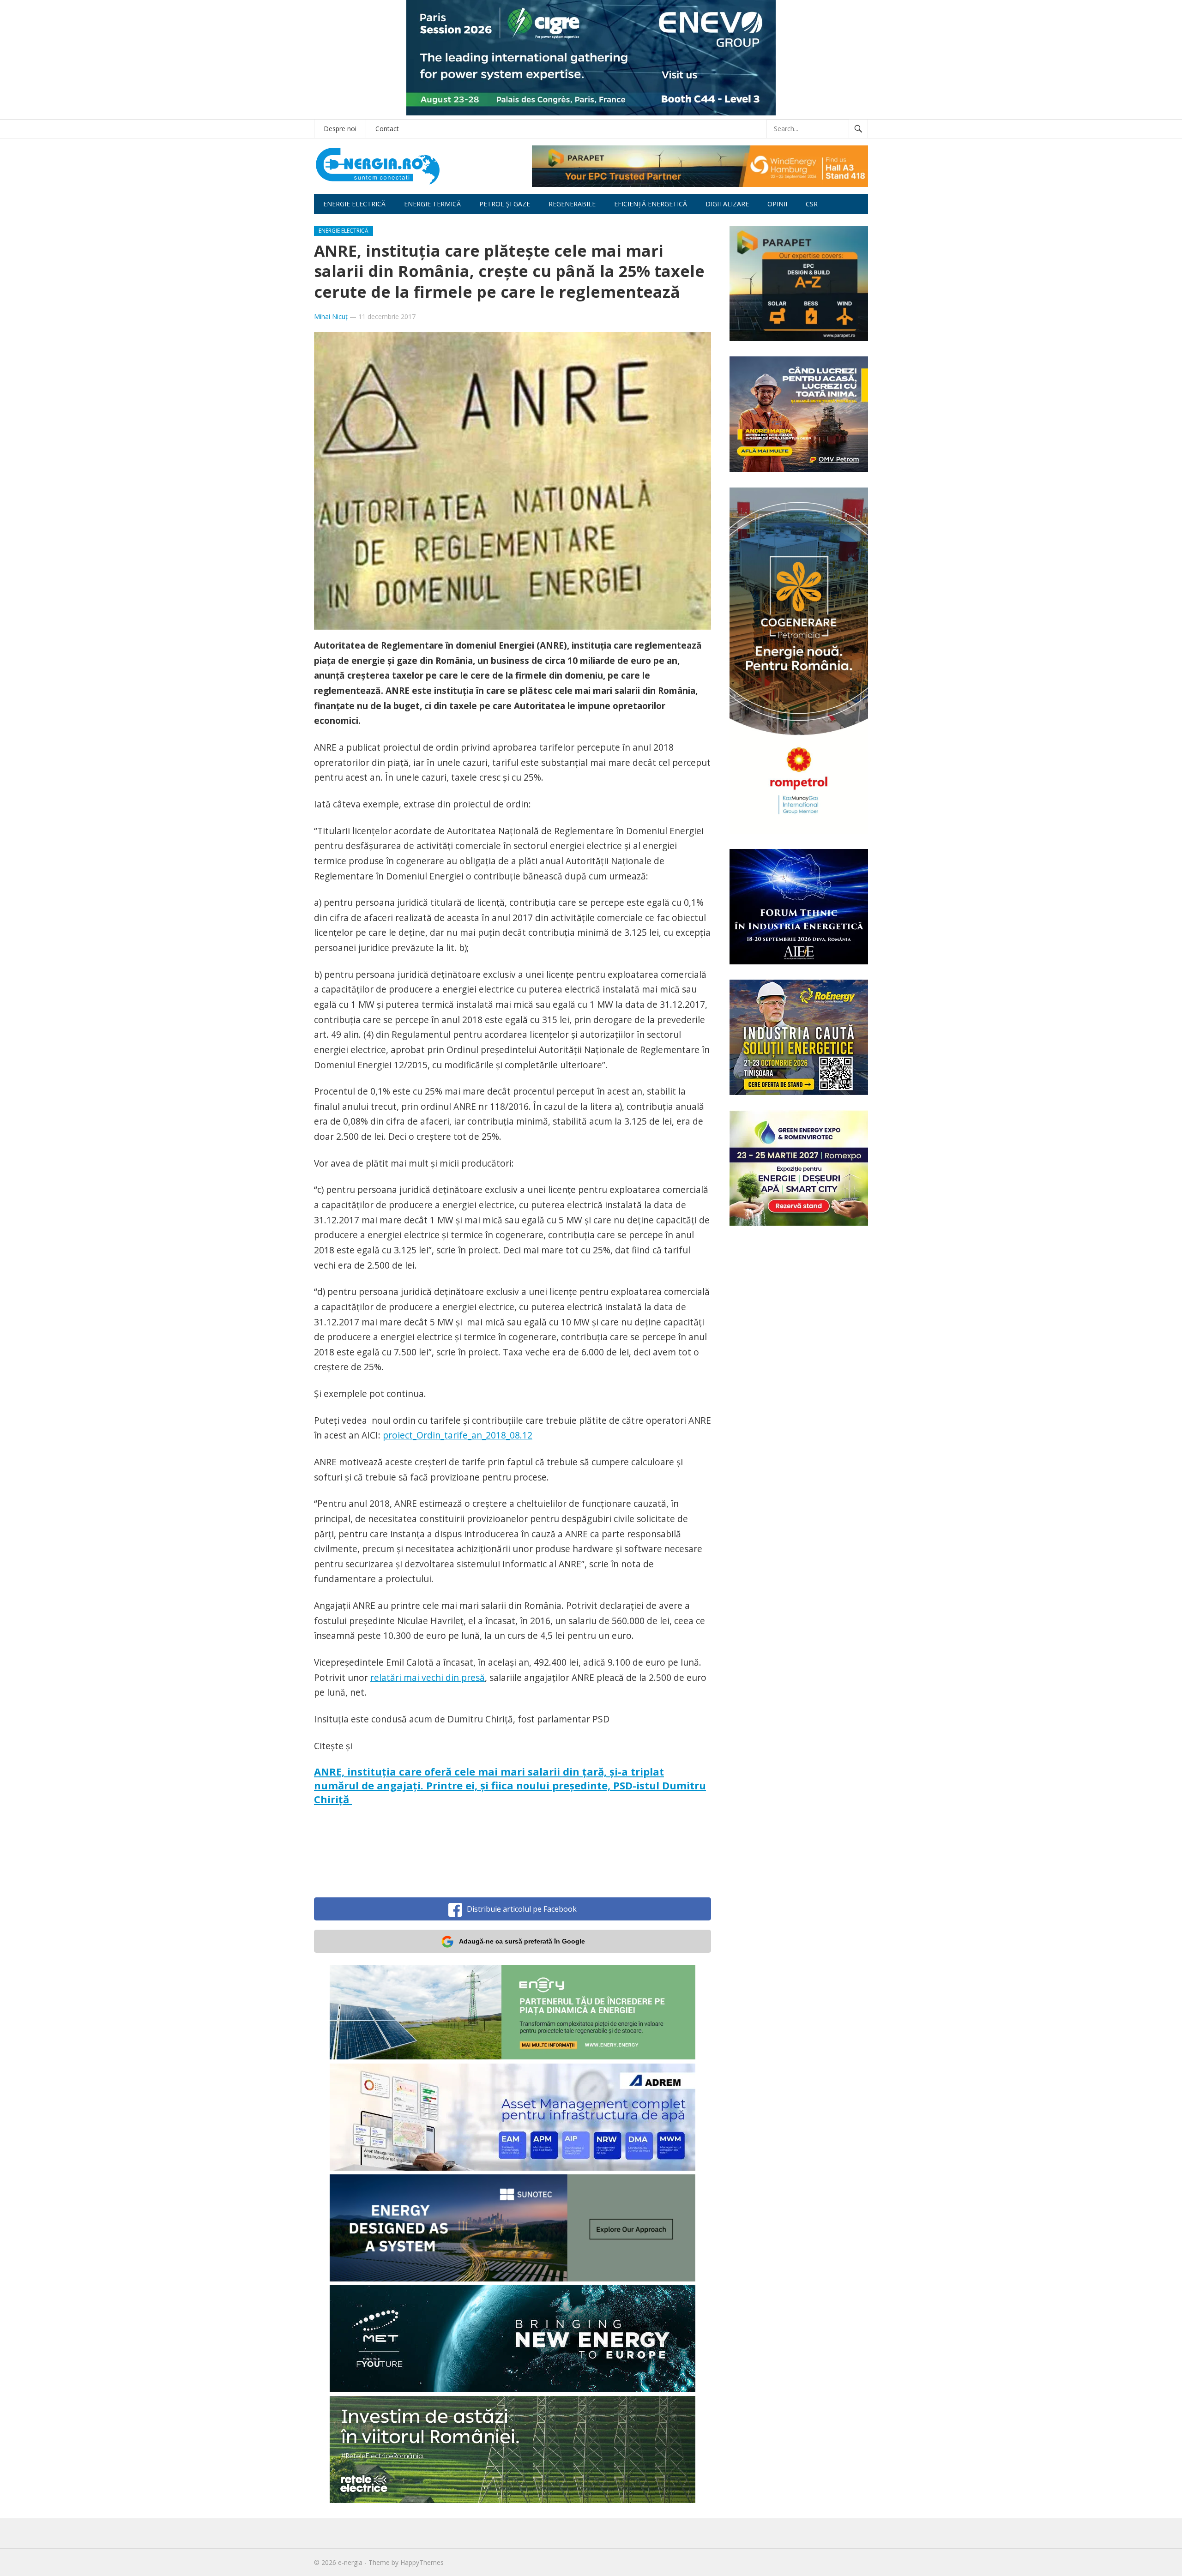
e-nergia (350, 2562)
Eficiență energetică (651, 204)
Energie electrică (354, 204)
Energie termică (432, 204)
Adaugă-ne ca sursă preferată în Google (522, 1941)
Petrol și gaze (505, 204)
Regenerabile (572, 204)
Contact (387, 129)
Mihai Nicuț (331, 316)
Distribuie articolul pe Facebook (522, 1909)
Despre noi (340, 129)
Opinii (777, 204)
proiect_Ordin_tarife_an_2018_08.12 (458, 1435)
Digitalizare (727, 204)
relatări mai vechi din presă (428, 1677)
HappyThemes (422, 2562)
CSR (812, 204)
